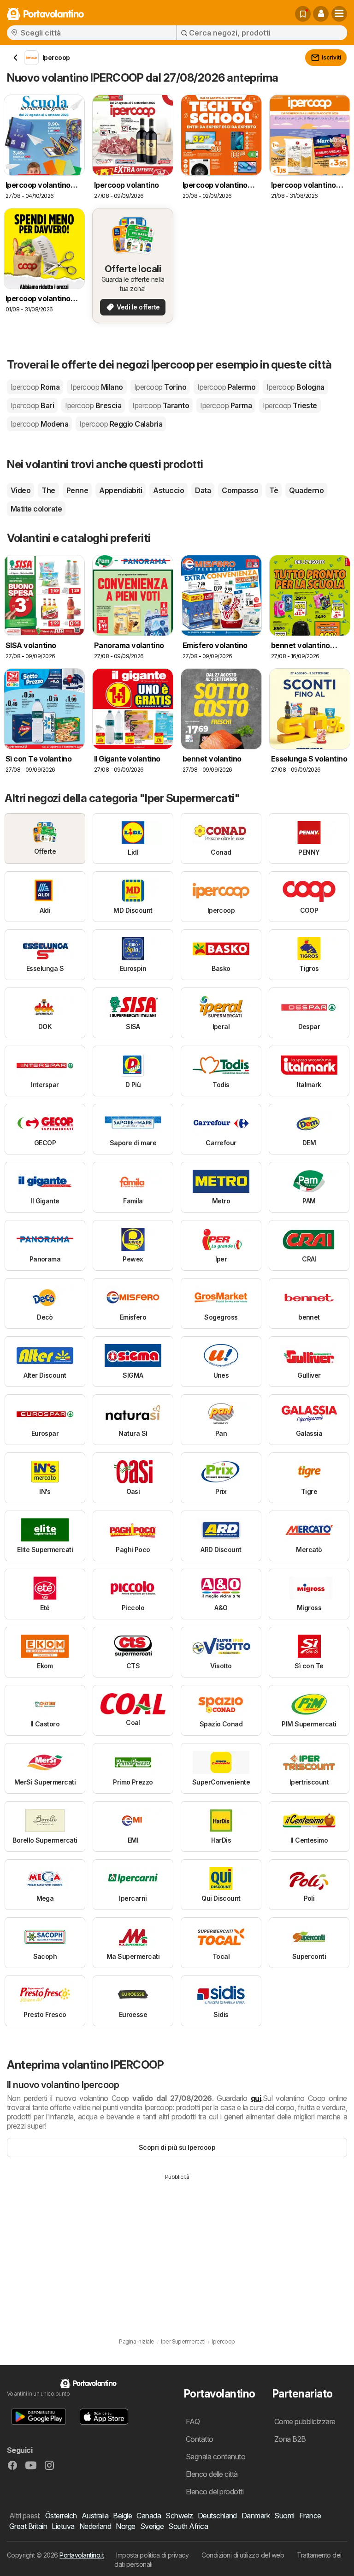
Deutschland (217, 2516)
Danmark (256, 2516)
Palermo (226, 387)
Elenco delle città (212, 2474)
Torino (160, 387)
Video (21, 490)
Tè (274, 490)
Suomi (284, 2516)
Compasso (240, 490)
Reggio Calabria (121, 424)
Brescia (93, 405)
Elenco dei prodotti (215, 2492)
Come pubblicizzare (305, 2421)
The (48, 490)
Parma (226, 405)
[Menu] (339, 14)
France (310, 2516)
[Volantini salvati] (303, 14)
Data (203, 490)
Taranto (161, 405)
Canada (149, 2516)
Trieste (290, 405)
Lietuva (63, 2526)
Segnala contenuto (215, 2457)
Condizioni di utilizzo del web (243, 2555)
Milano (97, 387)
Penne (77, 490)
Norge (125, 2526)
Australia (95, 2516)
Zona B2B (290, 2439)
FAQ (193, 2421)
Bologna (295, 387)
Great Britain (28, 2526)
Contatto (200, 2439)
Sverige (152, 2526)
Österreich (61, 2516)
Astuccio (168, 490)
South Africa (188, 2526)
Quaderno (306, 490)
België (122, 2516)
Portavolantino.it (82, 2555)
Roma (35, 387)
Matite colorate (36, 509)
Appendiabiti (121, 490)
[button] (321, 14)
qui (256, 2098)
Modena (39, 424)
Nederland (95, 2526)
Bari (32, 405)
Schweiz (179, 2516)
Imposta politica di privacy (152, 2555)
